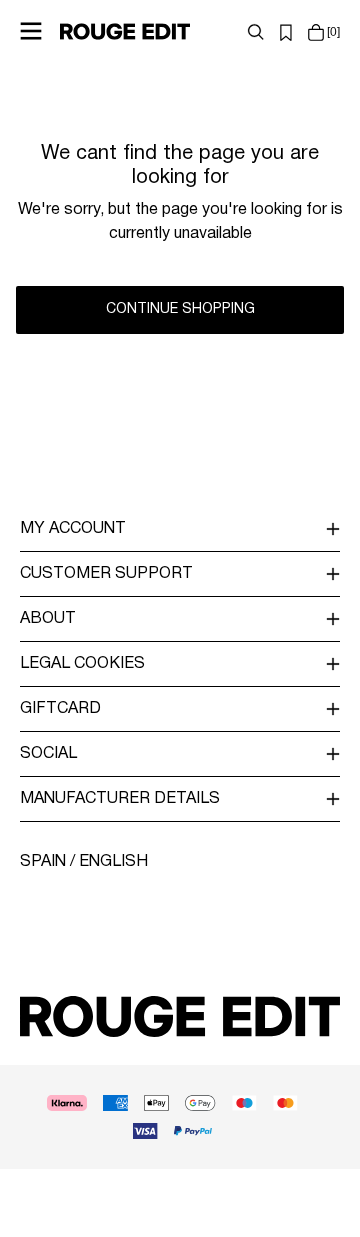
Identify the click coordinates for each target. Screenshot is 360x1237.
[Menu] (31, 31)
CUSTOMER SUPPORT (106, 574)
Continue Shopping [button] (180, 309)
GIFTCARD (60, 709)
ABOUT (48, 619)
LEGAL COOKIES (82, 664)
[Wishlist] (286, 32)
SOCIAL (48, 754)
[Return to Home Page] (125, 31)
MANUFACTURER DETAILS (120, 799)
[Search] (256, 32)
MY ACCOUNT (73, 529)
